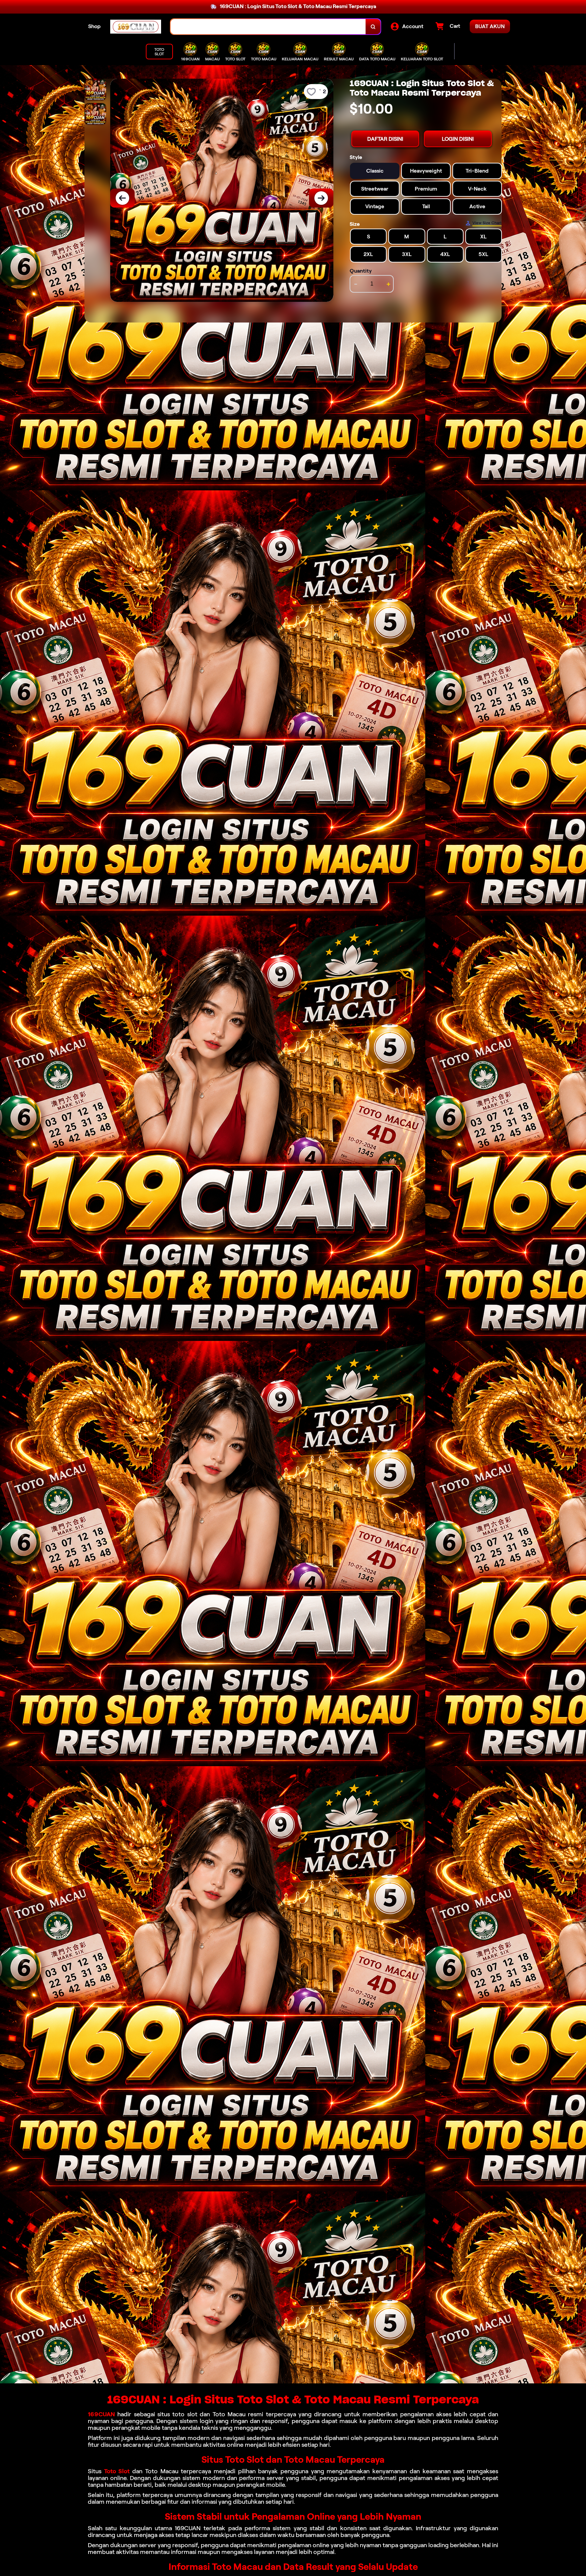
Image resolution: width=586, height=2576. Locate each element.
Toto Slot (117, 2471)
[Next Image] (321, 198)
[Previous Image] (122, 198)
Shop (94, 26)
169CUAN (101, 2414)
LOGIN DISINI (458, 139)
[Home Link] (136, 27)
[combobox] (268, 27)
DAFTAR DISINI (385, 139)
